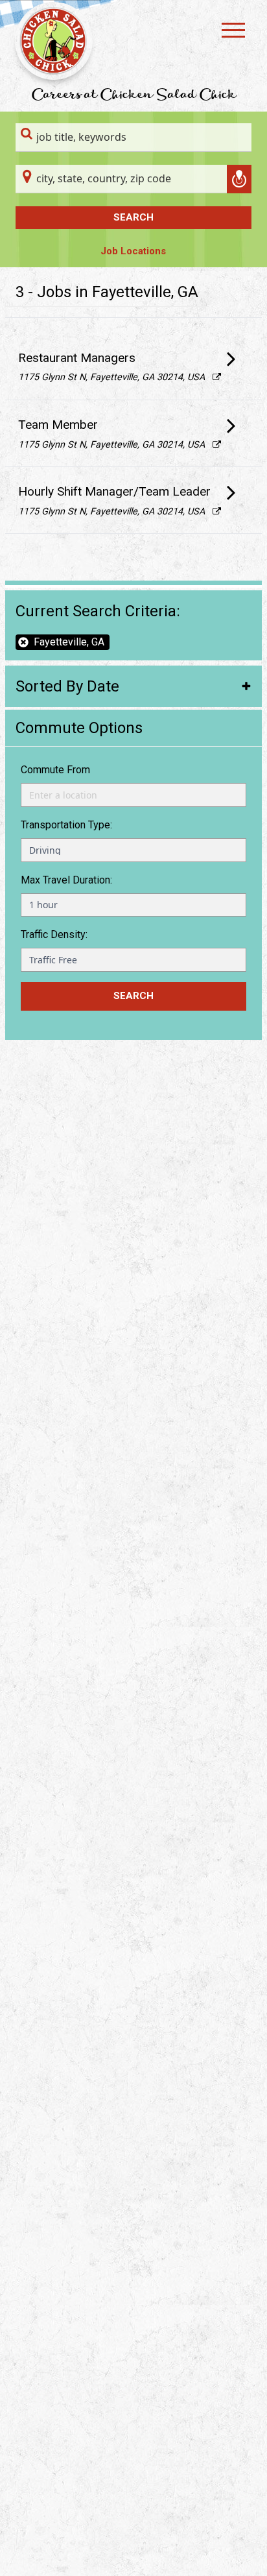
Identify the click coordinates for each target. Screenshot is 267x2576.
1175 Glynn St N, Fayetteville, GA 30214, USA (120, 377)
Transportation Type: (66, 825)
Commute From (55, 770)
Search (133, 217)
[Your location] (239, 179)
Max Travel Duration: (66, 880)
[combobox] (133, 138)
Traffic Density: (54, 934)
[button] (133, 686)
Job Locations (133, 251)
